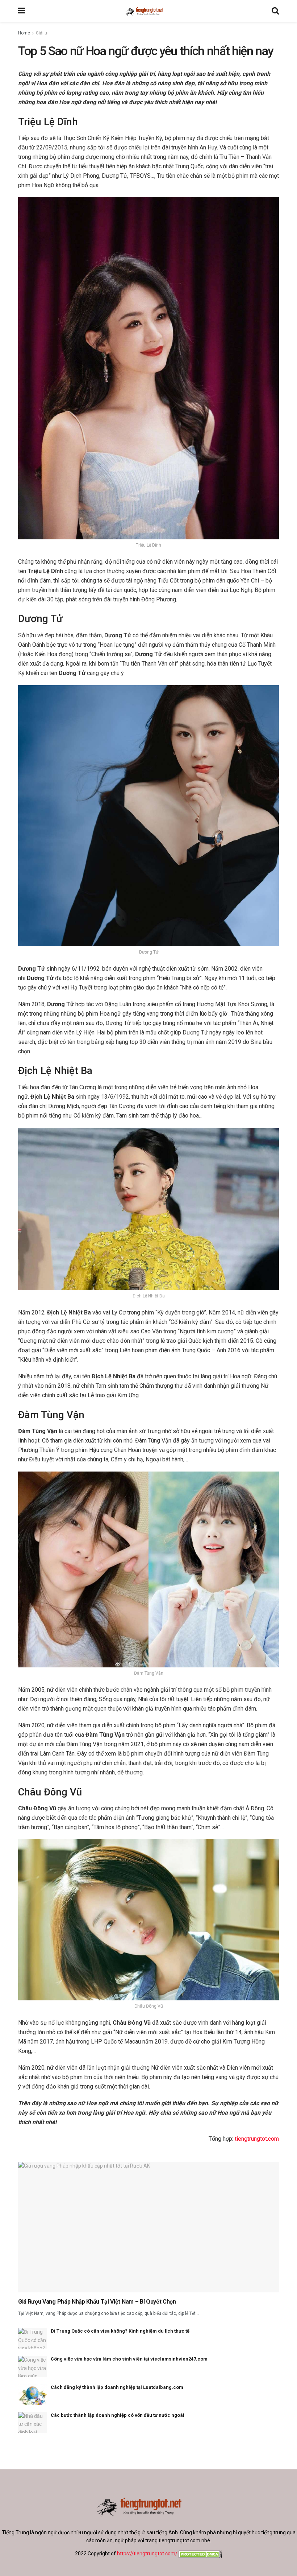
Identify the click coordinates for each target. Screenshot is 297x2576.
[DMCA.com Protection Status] (200, 2554)
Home (24, 33)
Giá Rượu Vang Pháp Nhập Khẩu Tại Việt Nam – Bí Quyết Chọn (97, 2302)
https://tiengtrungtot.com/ (147, 2554)
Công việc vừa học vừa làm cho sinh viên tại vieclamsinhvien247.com (129, 2359)
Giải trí (42, 33)
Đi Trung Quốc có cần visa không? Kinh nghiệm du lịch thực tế (120, 2331)
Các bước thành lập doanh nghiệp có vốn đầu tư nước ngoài (118, 2415)
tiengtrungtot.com (257, 2139)
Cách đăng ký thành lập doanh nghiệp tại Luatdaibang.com (117, 2387)
